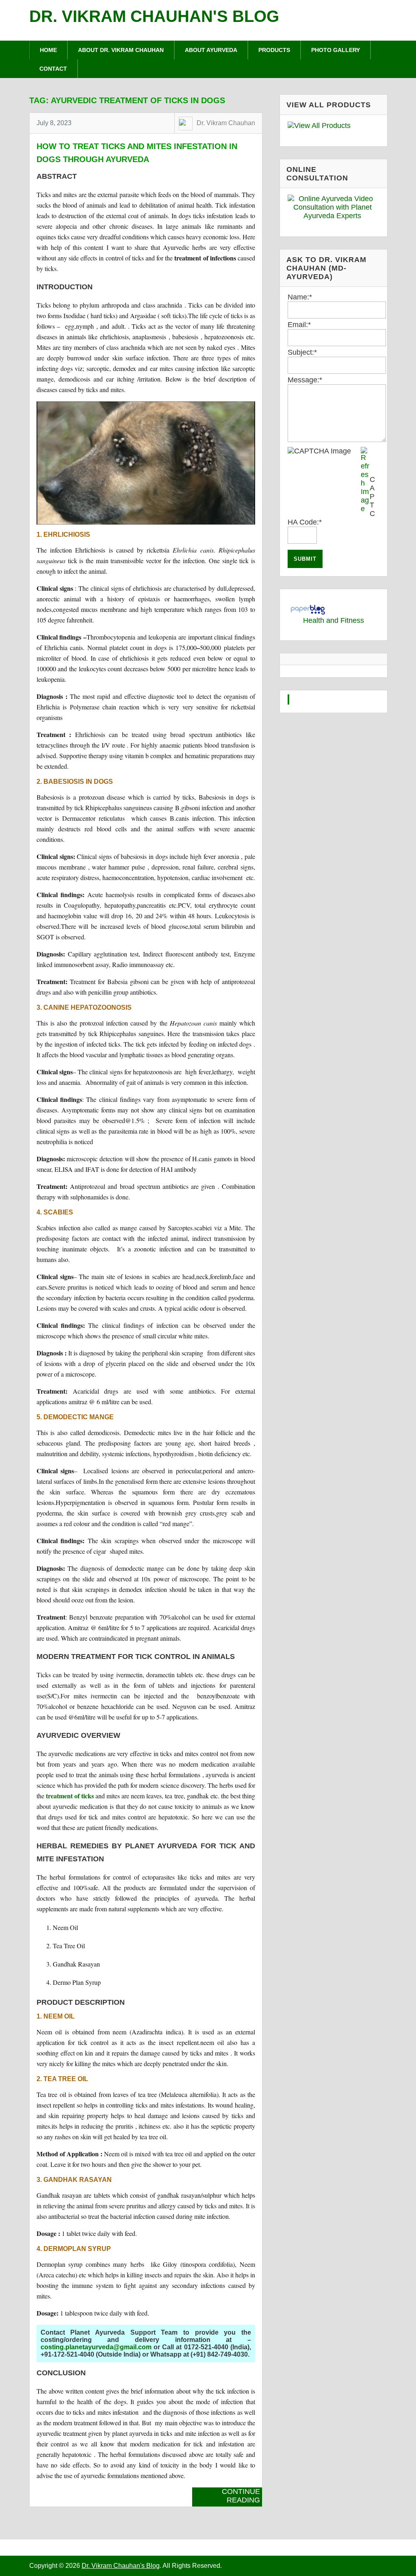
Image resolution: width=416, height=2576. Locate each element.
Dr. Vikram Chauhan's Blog (154, 16)
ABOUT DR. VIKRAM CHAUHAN (121, 50)
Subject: (302, 352)
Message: (305, 380)
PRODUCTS (274, 50)
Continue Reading (241, 2496)
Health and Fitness (334, 620)
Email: (299, 325)
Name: (300, 297)
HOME (48, 50)
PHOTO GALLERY (336, 50)
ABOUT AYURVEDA (211, 50)
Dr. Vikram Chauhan (226, 123)
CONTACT (53, 69)
